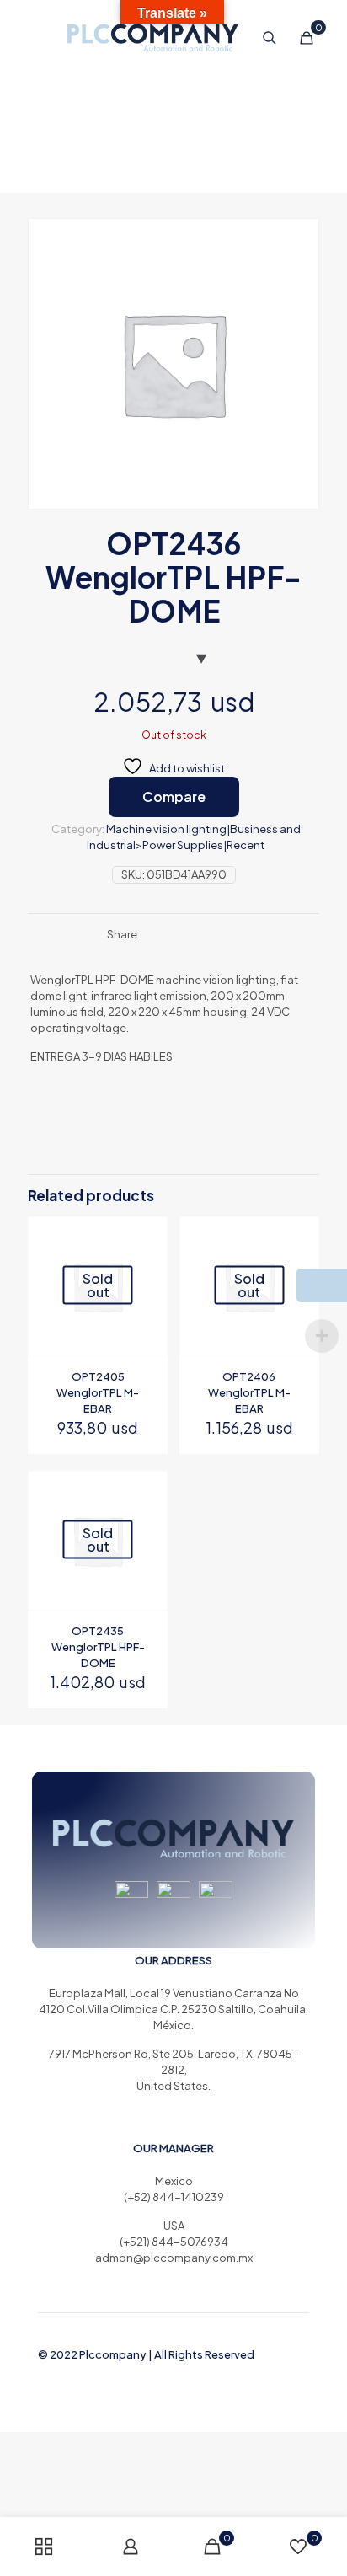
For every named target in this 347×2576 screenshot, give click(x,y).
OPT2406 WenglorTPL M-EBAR (249, 1392)
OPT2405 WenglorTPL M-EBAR (98, 1392)
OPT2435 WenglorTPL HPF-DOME (98, 1647)
